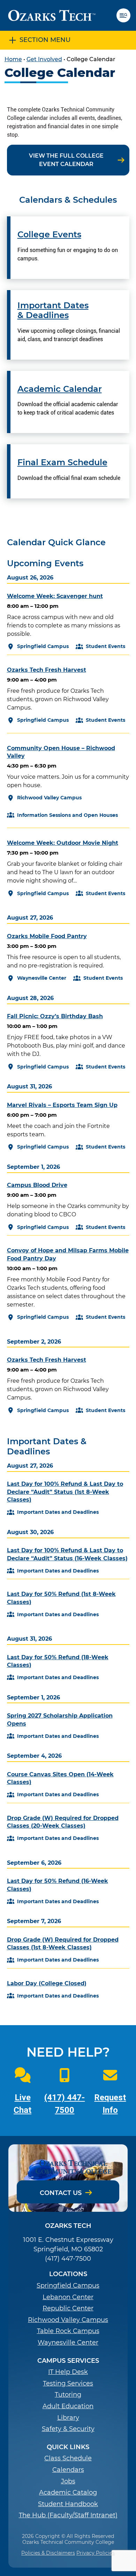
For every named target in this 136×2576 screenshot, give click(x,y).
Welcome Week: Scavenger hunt (55, 596)
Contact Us (61, 2193)
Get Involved (44, 59)
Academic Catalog (68, 2493)
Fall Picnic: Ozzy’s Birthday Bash (55, 1016)
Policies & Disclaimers (48, 2553)
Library (68, 2418)
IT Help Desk (68, 2372)
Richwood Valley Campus (68, 2320)
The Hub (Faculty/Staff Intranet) (68, 2515)
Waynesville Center (68, 2343)
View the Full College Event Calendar (66, 160)
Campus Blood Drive (37, 1185)
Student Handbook (68, 2504)
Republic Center (68, 2308)
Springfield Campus (68, 2286)
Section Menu (45, 40)
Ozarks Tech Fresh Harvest (47, 670)
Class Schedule (68, 2458)
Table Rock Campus (68, 2331)
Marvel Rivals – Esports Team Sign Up (62, 1105)
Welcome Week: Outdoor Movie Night (63, 843)
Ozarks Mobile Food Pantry (47, 936)
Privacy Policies (96, 2553)
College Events (49, 235)
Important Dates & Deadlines (53, 311)
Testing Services (68, 2384)
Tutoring (68, 2395)
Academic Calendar (60, 389)
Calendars (68, 2470)
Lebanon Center (68, 2297)
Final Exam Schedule (62, 462)
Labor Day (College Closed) (47, 1983)
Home (13, 59)
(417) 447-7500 (68, 2259)
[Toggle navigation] (126, 15)
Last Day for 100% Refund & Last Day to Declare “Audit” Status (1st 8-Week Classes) (65, 1492)
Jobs (68, 2481)
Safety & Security (68, 2429)
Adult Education (68, 2406)
